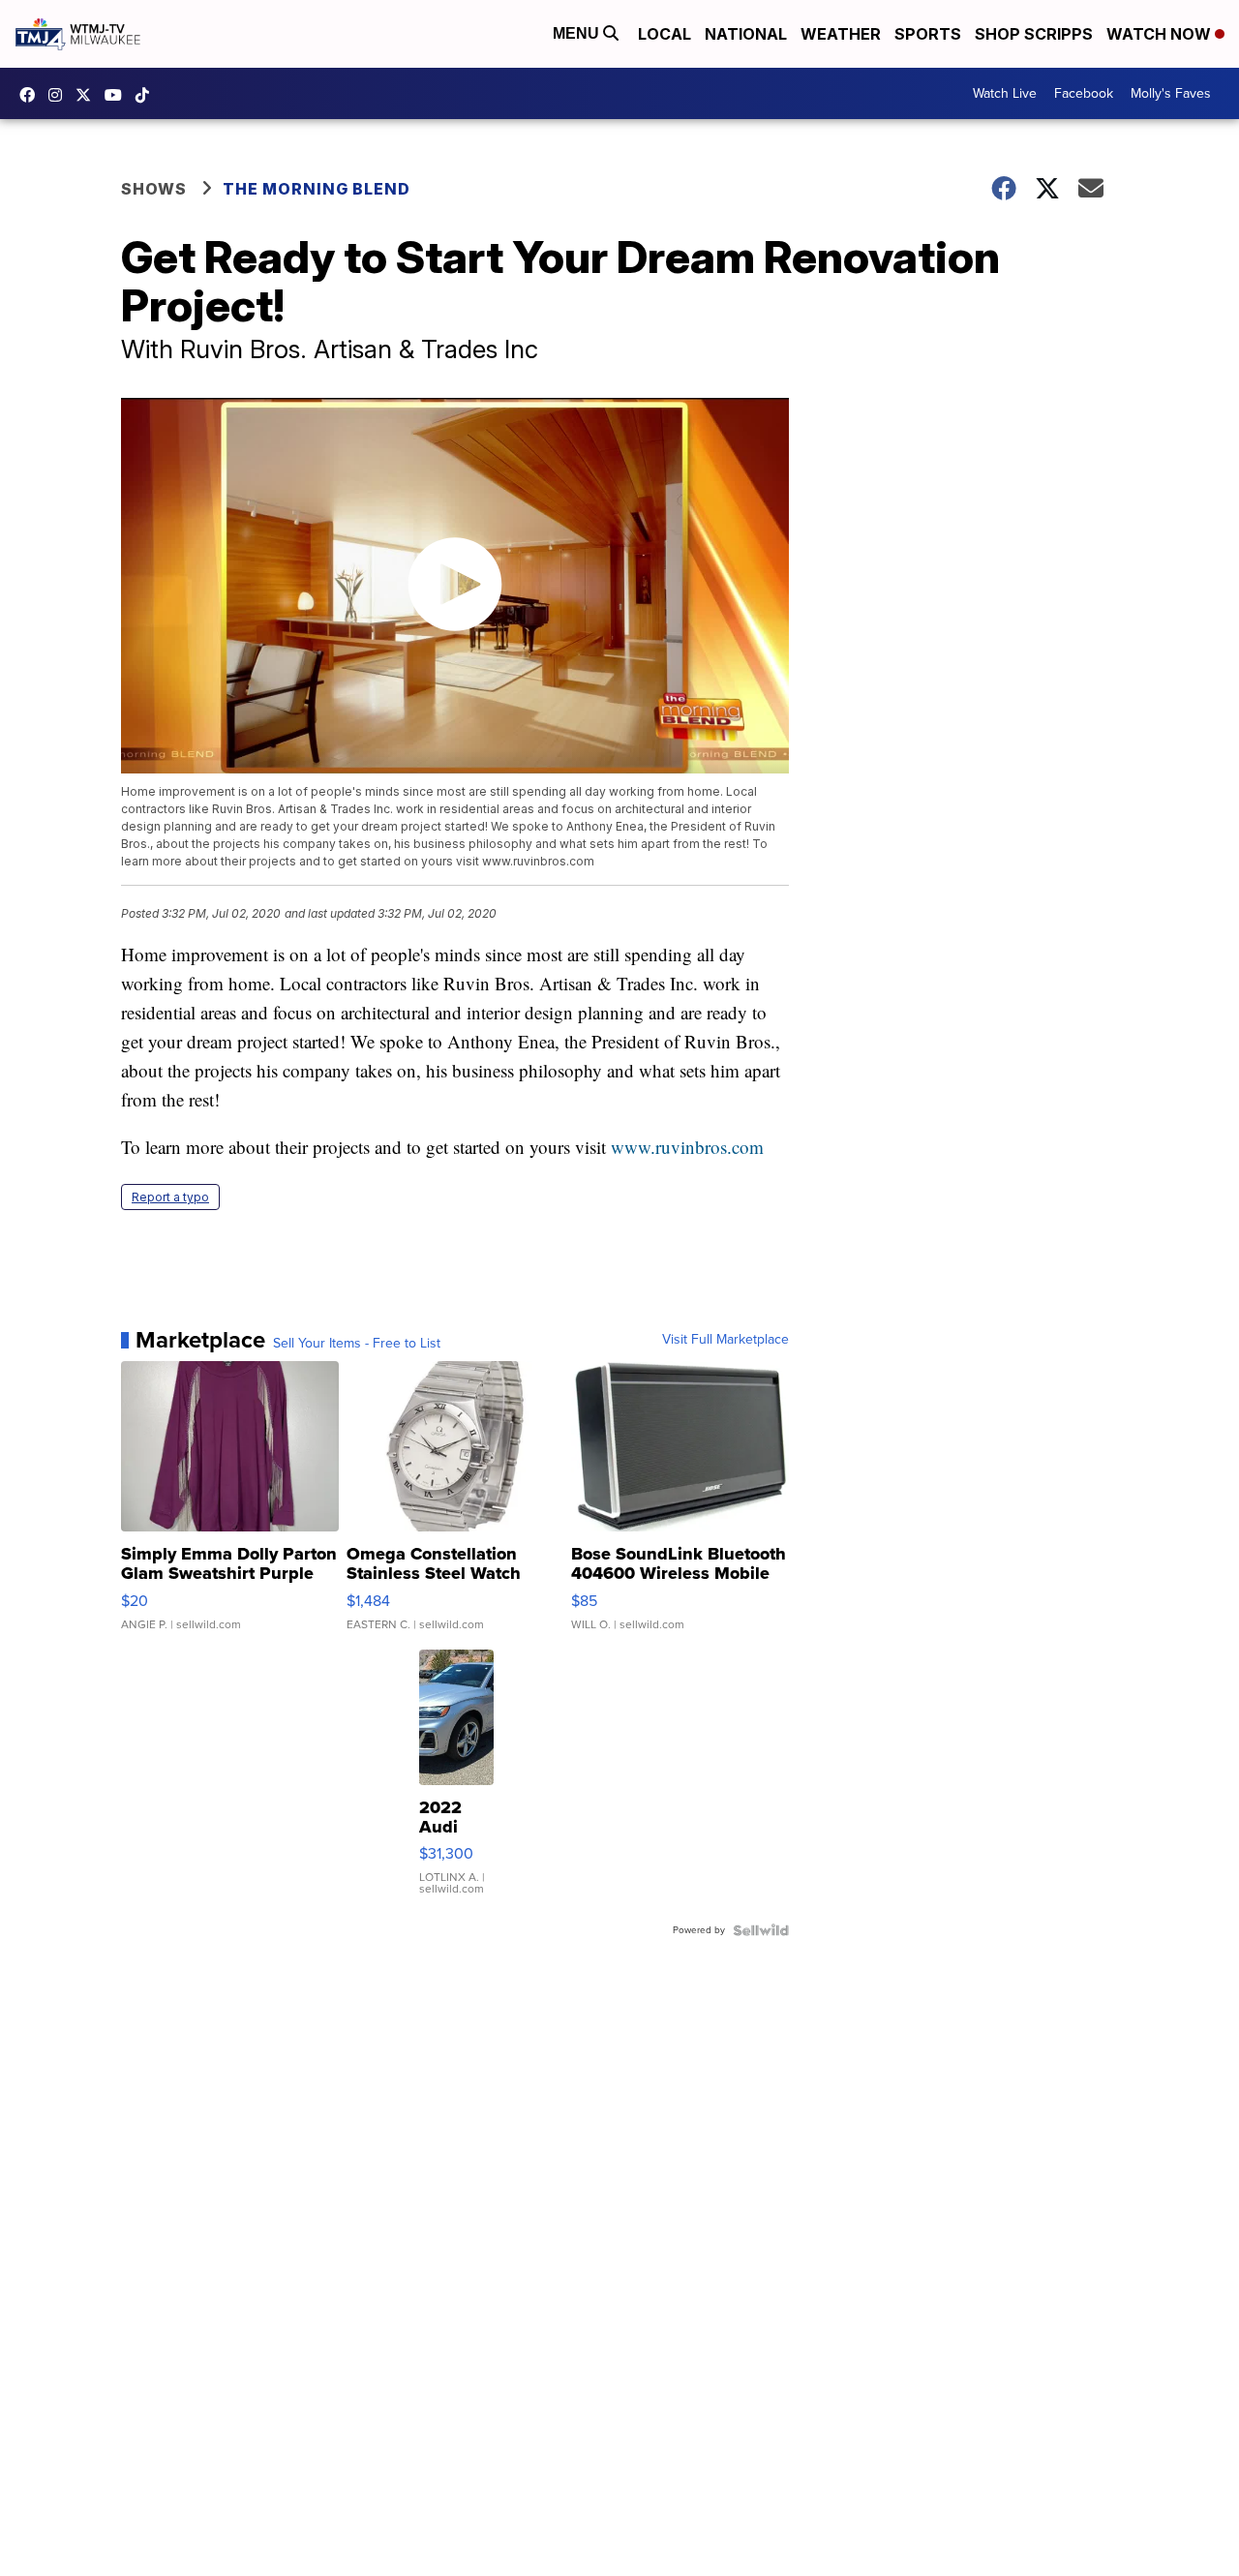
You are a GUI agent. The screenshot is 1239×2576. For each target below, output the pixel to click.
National (746, 34)
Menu (578, 33)
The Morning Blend (317, 189)
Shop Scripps (1034, 34)
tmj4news (60, 95)
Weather (841, 34)
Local (665, 34)
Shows (154, 189)
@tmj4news (147, 95)
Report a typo (170, 1197)
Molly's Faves (1171, 93)
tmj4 (32, 95)
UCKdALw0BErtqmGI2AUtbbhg (118, 95)
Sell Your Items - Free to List (357, 1344)
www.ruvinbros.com (687, 1147)
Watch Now (1161, 34)
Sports (928, 34)
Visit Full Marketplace (725, 1340)
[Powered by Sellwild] (761, 1930)
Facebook (1084, 93)
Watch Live (1005, 93)
